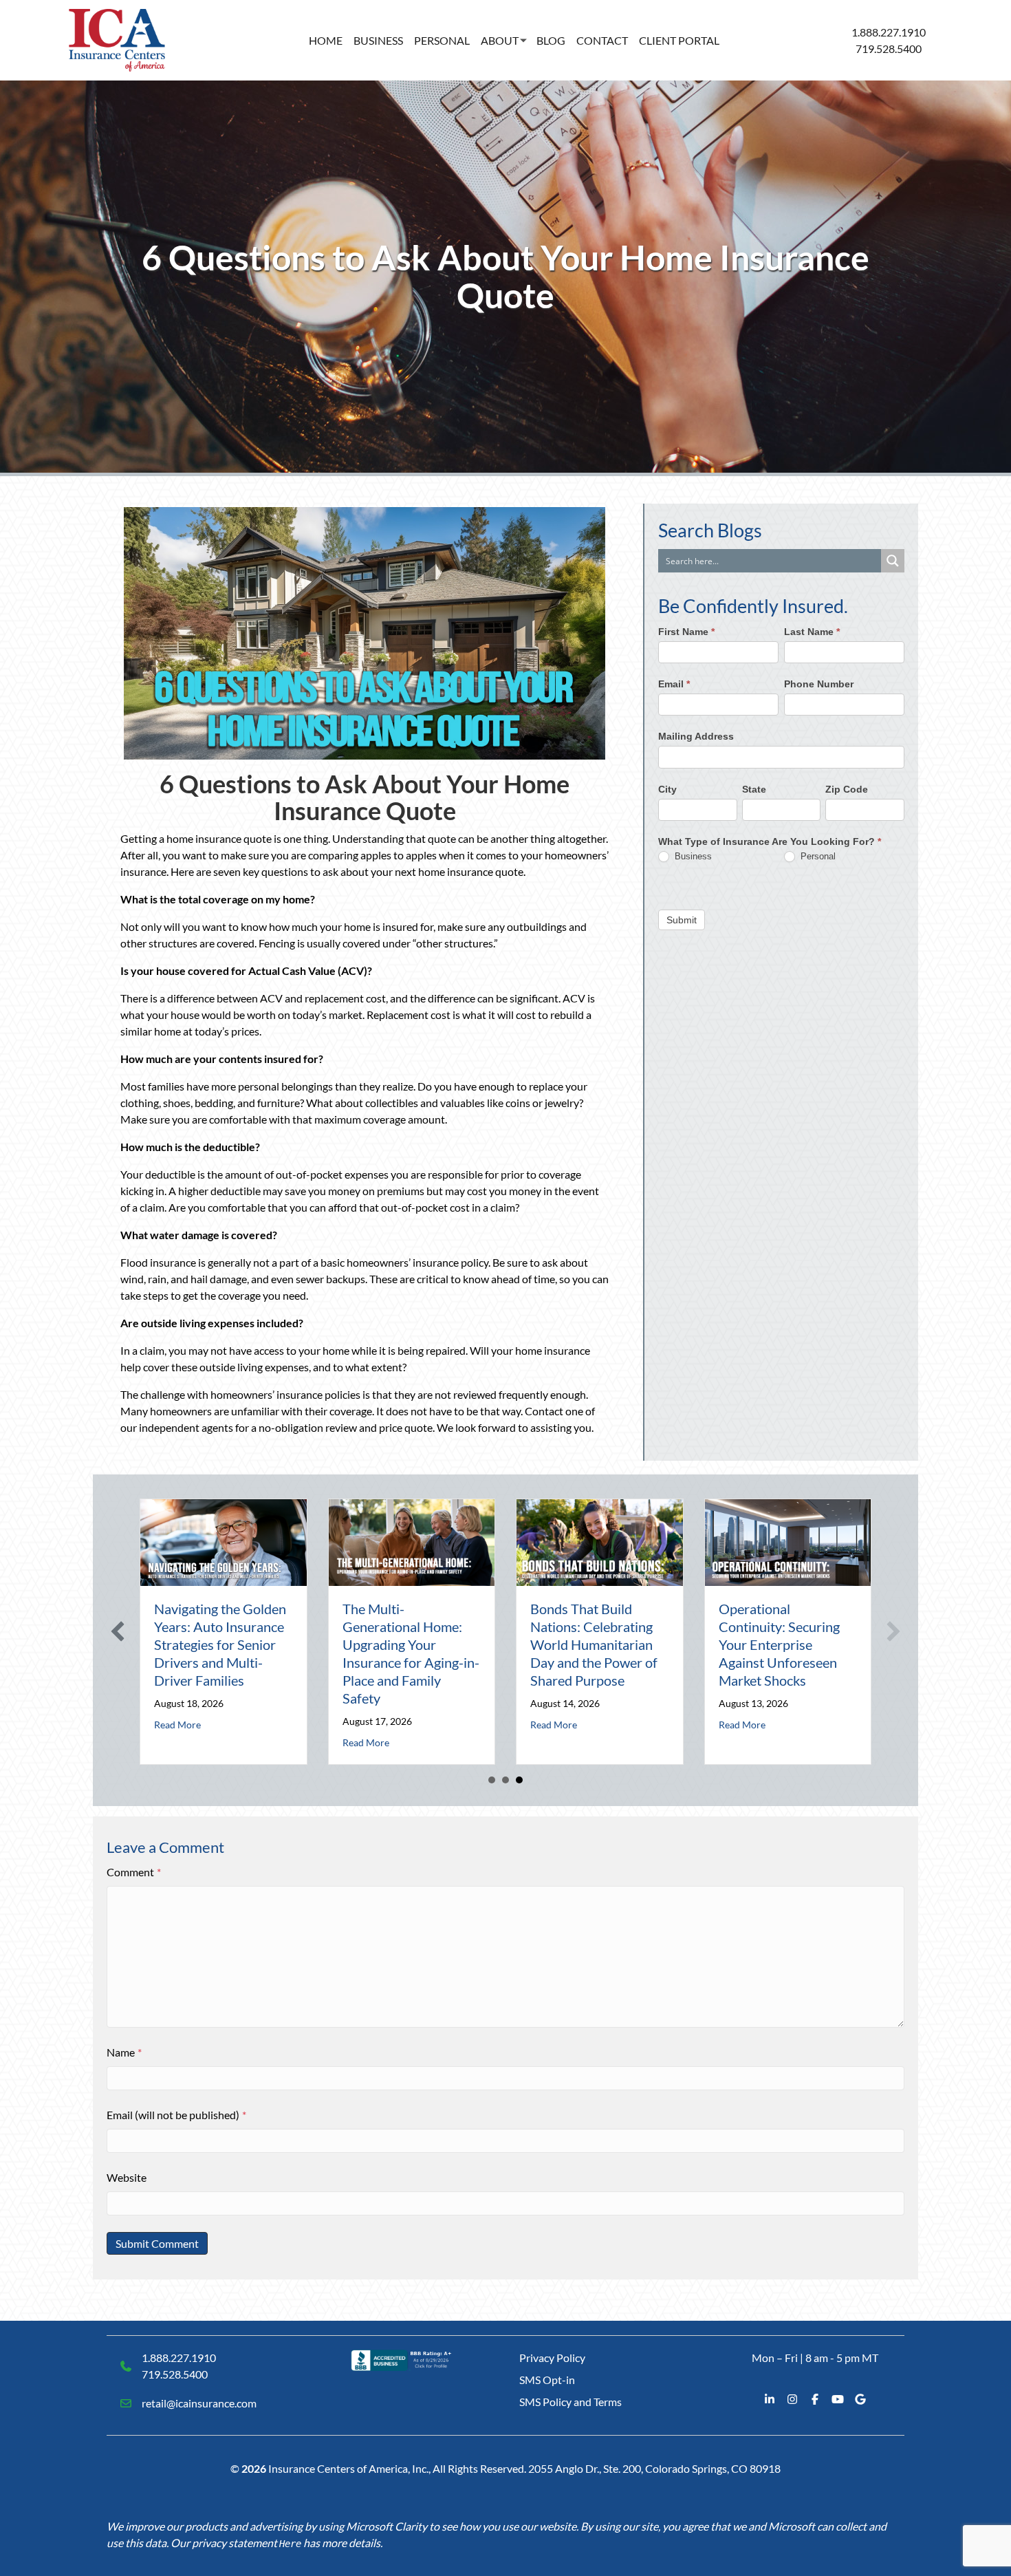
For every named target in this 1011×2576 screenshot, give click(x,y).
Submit (682, 919)
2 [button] (505, 1780)
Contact (602, 40)
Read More (177, 1725)
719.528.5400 (889, 49)
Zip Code (847, 788)
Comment (134, 1872)
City (667, 788)
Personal (442, 40)
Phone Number (819, 684)
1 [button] (492, 1780)
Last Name (812, 632)
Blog (551, 40)
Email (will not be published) (176, 2115)
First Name (686, 632)
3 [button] (519, 1780)
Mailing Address (696, 736)
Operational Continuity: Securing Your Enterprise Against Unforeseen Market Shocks (779, 1644)
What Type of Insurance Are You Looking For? (770, 841)
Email (674, 684)
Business (378, 40)
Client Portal (679, 40)
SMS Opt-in (547, 2380)
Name (124, 2052)
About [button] (500, 40)
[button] (118, 1631)
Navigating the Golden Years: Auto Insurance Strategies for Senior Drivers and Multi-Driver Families (220, 1644)
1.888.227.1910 (889, 32)
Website (127, 2177)
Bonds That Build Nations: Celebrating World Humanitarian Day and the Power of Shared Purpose (594, 1644)
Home (326, 40)
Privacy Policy (552, 2358)
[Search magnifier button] (893, 561)
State (754, 788)
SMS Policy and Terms (570, 2402)
